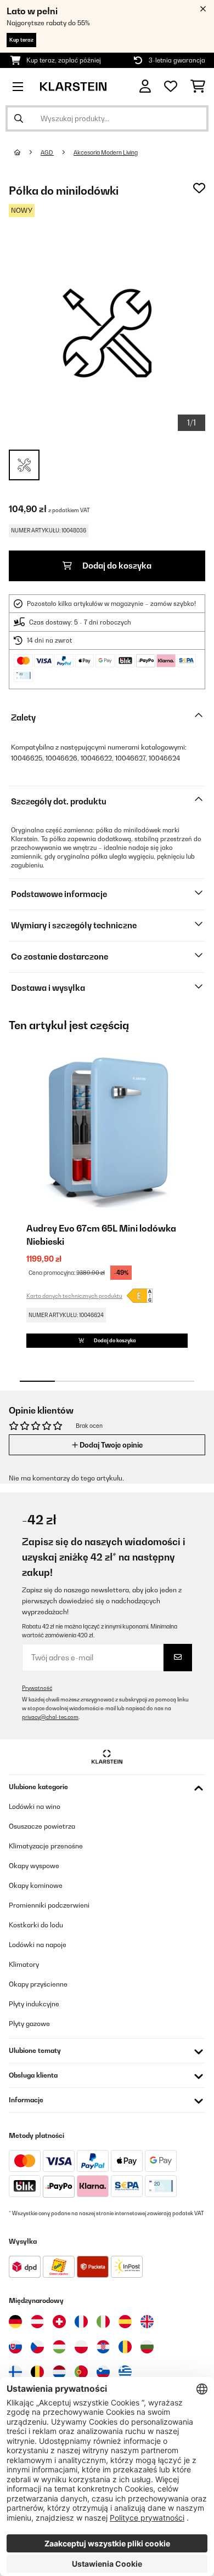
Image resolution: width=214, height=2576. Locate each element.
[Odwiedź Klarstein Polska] (81, 2347)
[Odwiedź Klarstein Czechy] (37, 2347)
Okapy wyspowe (34, 1866)
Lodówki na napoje (38, 1945)
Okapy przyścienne (38, 1984)
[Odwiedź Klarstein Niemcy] (15, 2322)
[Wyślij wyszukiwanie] (19, 118)
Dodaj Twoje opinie (110, 1445)
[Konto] (145, 86)
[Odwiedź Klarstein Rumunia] (125, 2347)
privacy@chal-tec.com (50, 1717)
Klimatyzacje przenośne (46, 1846)
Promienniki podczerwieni (49, 1905)
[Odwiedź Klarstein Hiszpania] (125, 2322)
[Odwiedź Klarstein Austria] (37, 2322)
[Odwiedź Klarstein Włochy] (103, 2322)
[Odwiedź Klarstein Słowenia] (103, 2372)
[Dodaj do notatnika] (199, 188)
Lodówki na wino (35, 1806)
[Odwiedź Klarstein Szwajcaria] (59, 2322)
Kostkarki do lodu (36, 1925)
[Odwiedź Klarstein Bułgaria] (147, 2347)
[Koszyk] (198, 87)
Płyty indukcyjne (34, 2004)
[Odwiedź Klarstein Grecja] (125, 2373)
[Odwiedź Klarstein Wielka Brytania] (147, 2322)
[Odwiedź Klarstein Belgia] (37, 2372)
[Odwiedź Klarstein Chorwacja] (103, 2347)
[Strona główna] (27, 152)
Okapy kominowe (36, 1885)
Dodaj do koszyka (116, 566)
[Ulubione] (171, 87)
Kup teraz (21, 40)
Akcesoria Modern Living (106, 152)
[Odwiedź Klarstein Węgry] (59, 2347)
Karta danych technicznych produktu (74, 1296)
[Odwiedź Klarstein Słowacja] (15, 2347)
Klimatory (24, 1964)
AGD (47, 152)
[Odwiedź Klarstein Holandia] (59, 2372)
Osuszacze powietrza (42, 1826)
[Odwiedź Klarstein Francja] (81, 2322)
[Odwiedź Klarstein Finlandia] (15, 2372)
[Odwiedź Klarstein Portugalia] (81, 2372)
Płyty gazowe (29, 2024)
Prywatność (37, 1688)
